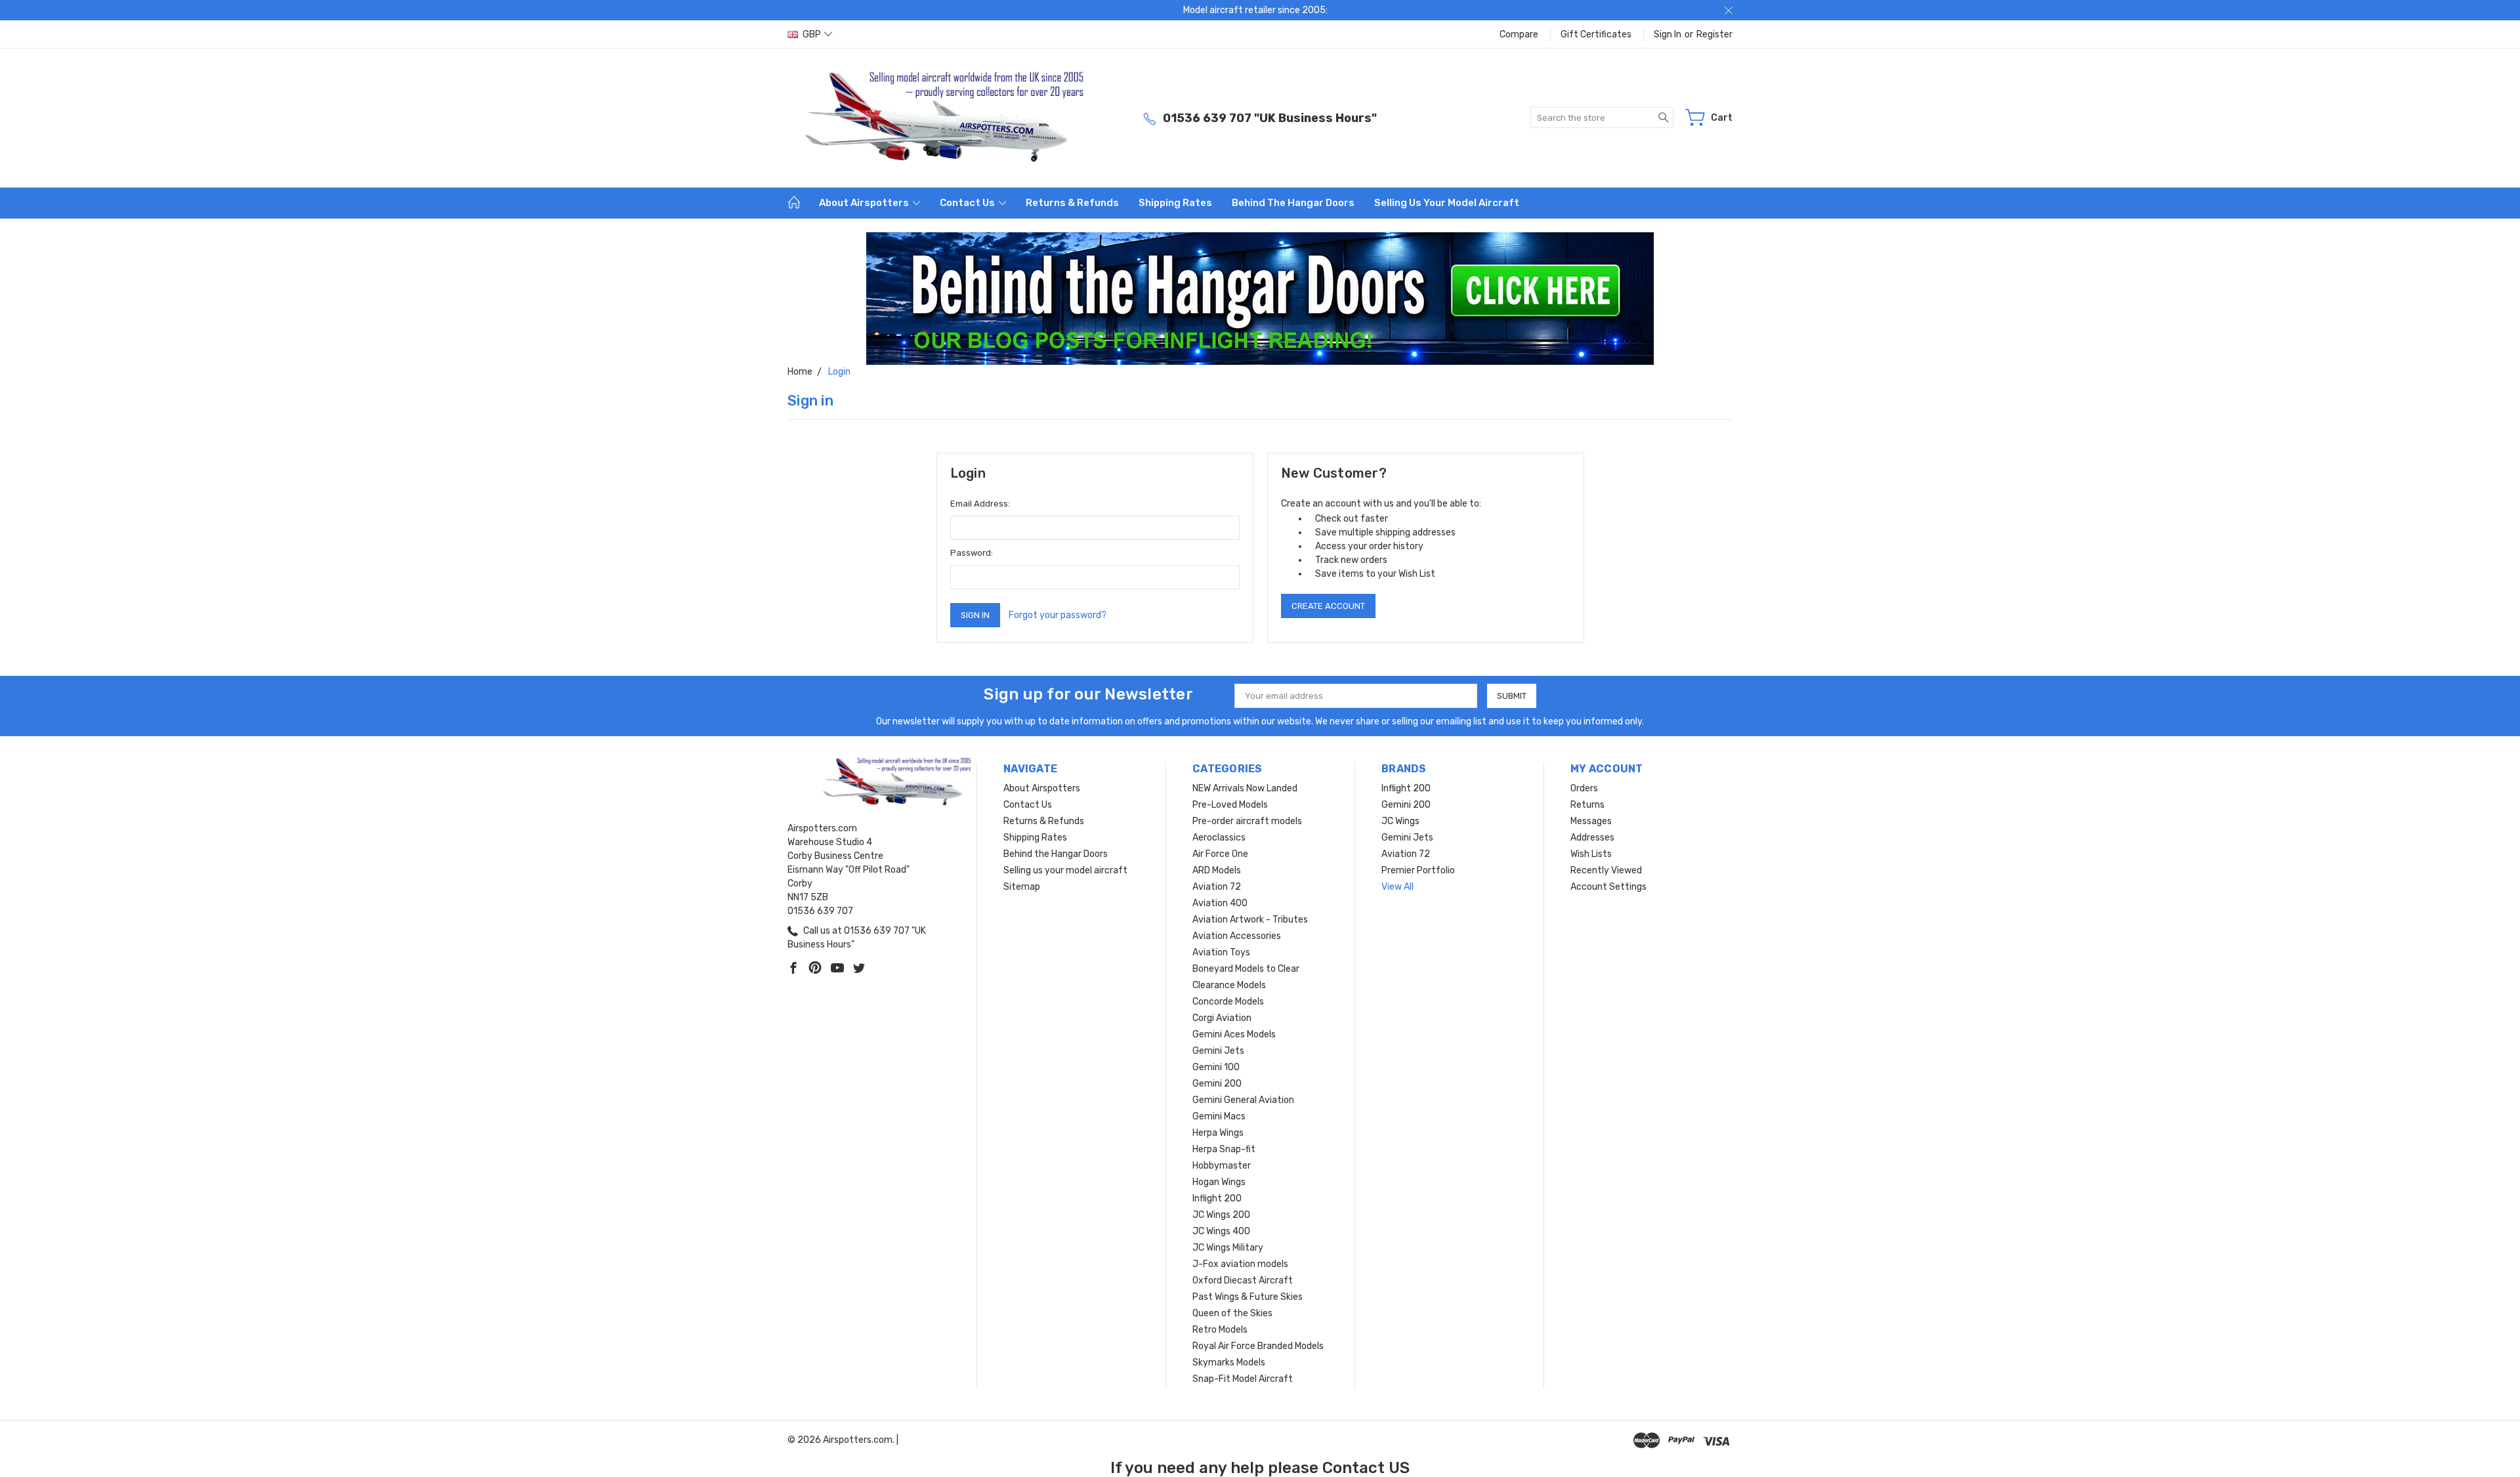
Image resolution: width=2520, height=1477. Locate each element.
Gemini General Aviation (1243, 1100)
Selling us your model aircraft (1447, 203)
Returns (1587, 805)
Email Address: (980, 504)
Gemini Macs (1219, 1116)
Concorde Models (1228, 1002)
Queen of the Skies (1232, 1313)
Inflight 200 (1217, 1198)
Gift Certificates (1596, 34)
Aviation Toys (1221, 952)
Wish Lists (1591, 854)
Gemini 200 (1217, 1084)
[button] (1260, 299)
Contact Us (968, 203)
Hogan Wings (1219, 1182)
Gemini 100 (1216, 1067)
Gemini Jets (1218, 1051)
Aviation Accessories (1237, 936)
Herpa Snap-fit (1224, 1149)
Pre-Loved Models (1230, 805)
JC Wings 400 (1221, 1231)
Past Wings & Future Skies (1248, 1297)
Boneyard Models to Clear (1246, 969)
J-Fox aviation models (1240, 1264)
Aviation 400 (1220, 903)
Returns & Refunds (1072, 203)
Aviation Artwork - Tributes (1250, 920)
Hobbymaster (1222, 1166)
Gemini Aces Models (1234, 1034)
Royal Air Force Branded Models (1258, 1346)
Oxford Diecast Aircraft (1243, 1280)
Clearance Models (1229, 985)
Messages (1591, 821)
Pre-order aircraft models (1247, 821)
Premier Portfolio (1418, 870)
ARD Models (1217, 870)
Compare (1519, 34)
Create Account (1328, 606)
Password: (972, 553)
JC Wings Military (1228, 1248)
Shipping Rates (1175, 203)
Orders (1584, 788)
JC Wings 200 (1221, 1215)
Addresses (1592, 838)
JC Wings (1400, 821)
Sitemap (1022, 887)
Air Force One (1220, 854)
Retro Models (1220, 1330)
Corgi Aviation (1222, 1018)
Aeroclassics (1219, 838)
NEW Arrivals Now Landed (1245, 788)
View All (1397, 887)
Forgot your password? (1058, 615)
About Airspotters (865, 203)
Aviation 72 (1217, 887)
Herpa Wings (1218, 1133)
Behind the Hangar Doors (1293, 203)
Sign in (1668, 34)
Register (1714, 34)
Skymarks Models (1229, 1363)
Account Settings (1608, 887)
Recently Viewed (1606, 870)
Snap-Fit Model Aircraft (1243, 1379)
